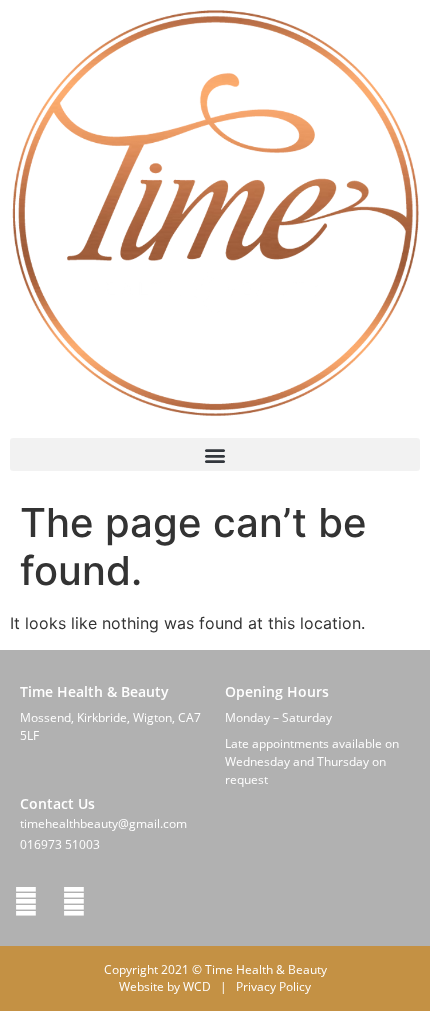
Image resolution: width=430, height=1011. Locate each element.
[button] (215, 454)
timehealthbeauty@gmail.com (103, 823)
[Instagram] (74, 902)
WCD (197, 986)
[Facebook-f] (26, 902)
